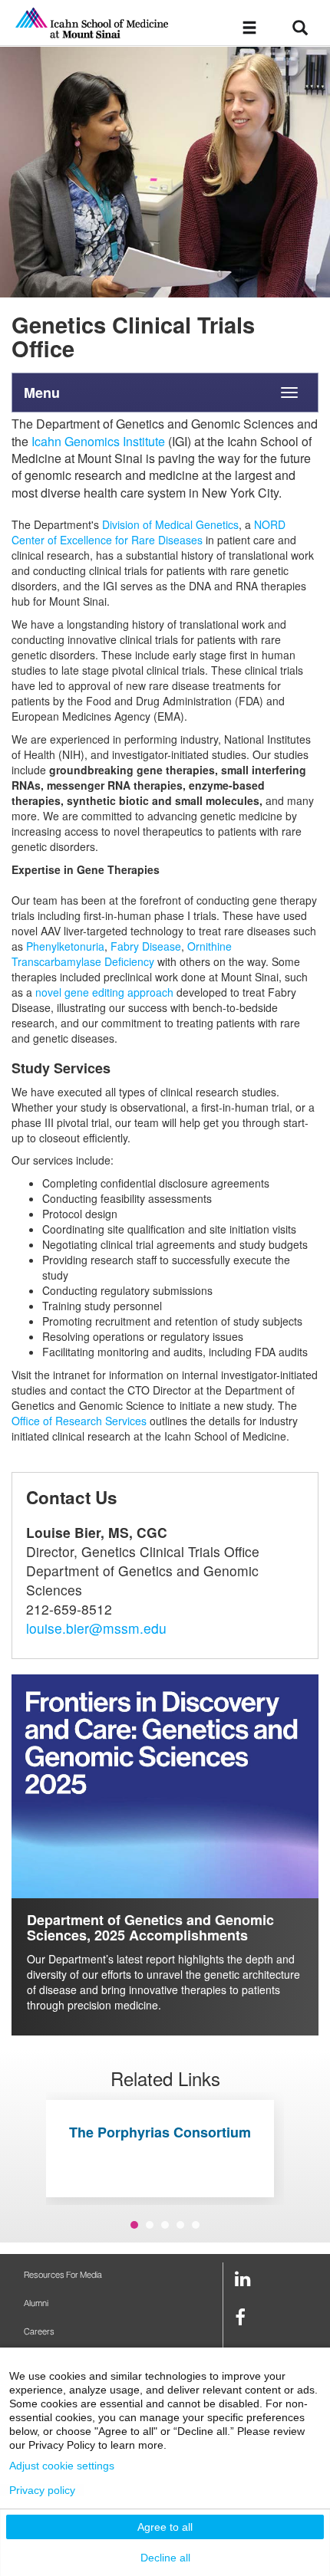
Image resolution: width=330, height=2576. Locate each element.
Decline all (165, 2558)
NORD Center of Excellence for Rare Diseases (148, 532)
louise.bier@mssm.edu (96, 1628)
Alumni (36, 2303)
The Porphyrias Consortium (160, 2132)
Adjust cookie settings (62, 2466)
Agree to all (165, 2527)
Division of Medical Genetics (170, 524)
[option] (165, 172)
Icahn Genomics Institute (98, 441)
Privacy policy (42, 2490)
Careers (39, 2332)
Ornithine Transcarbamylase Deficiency (122, 954)
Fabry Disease (146, 946)
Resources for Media (63, 2275)
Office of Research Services (79, 1421)
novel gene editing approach (104, 992)
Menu (42, 393)
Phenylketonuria (65, 946)
